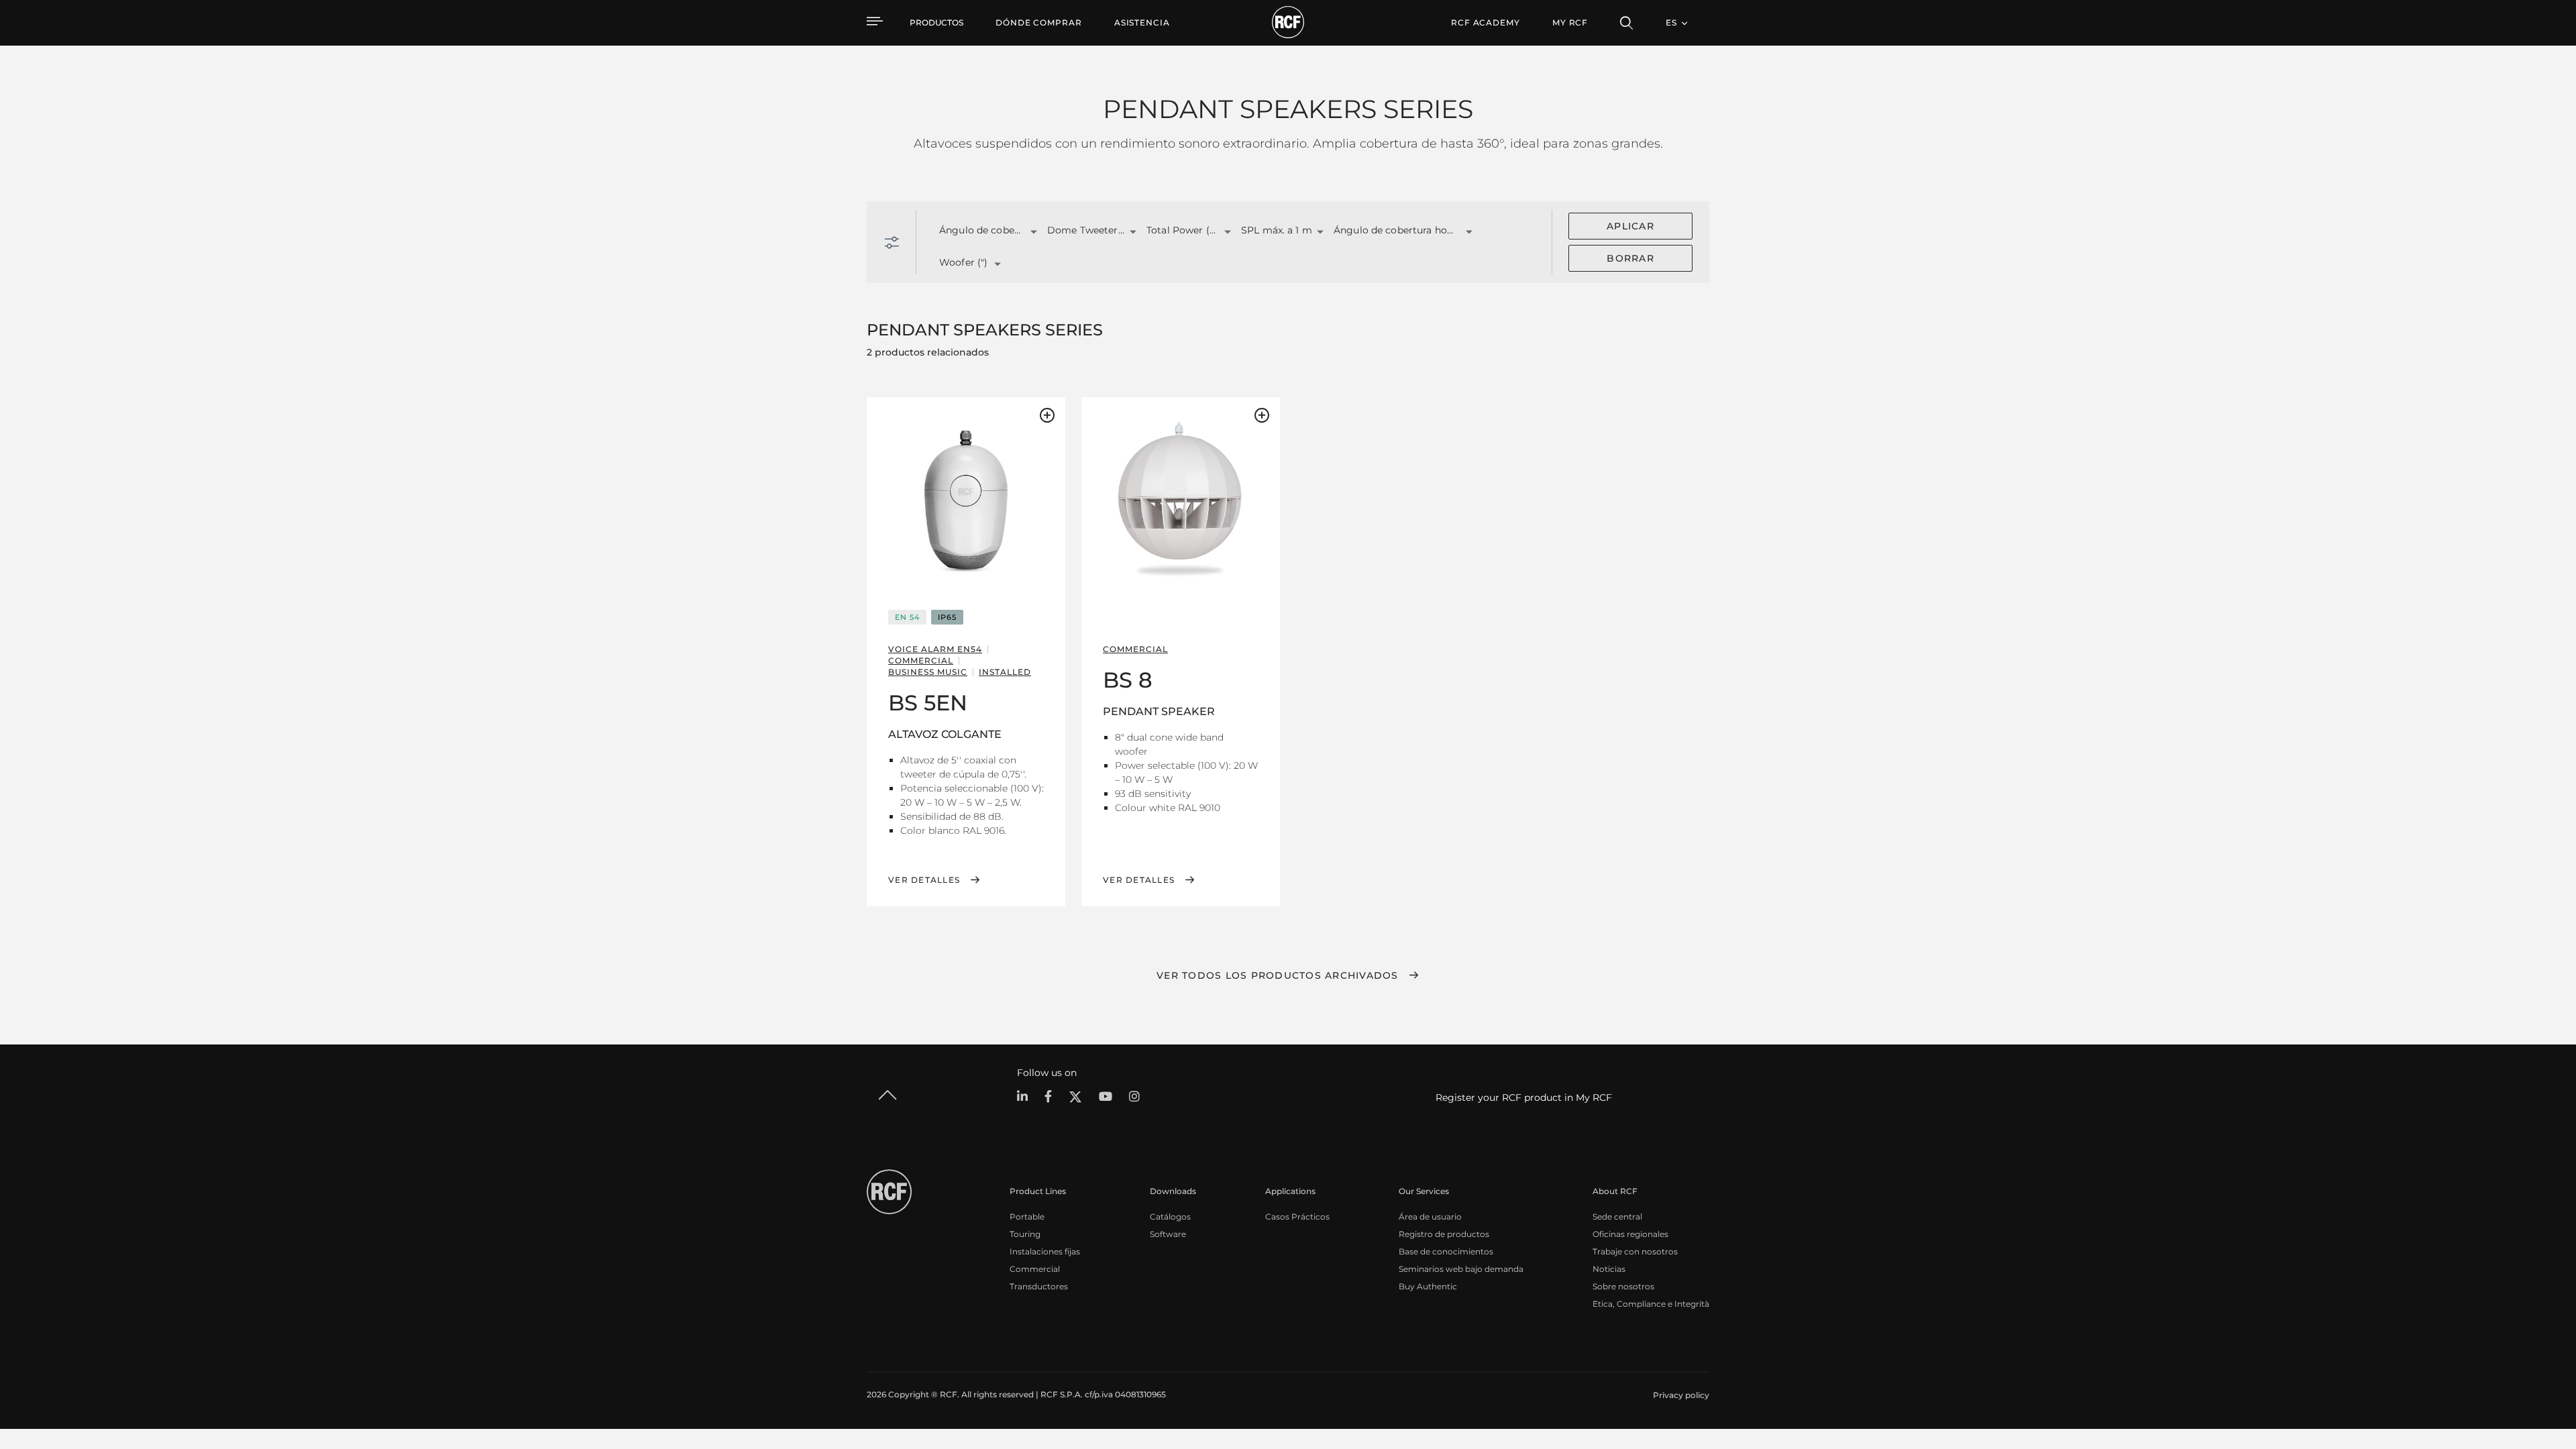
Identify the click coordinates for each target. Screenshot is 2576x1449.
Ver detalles (924, 880)
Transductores (1039, 1286)
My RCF (1570, 22)
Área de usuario (1430, 1217)
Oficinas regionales (1630, 1234)
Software (1168, 1234)
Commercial (1035, 1269)
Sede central (1617, 1217)
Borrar (1630, 258)
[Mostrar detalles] (966, 500)
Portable (1027, 1217)
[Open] (1034, 232)
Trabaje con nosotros (1635, 1251)
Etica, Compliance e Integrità (1651, 1304)
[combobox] (976, 231)
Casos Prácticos (1297, 1217)
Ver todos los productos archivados (1278, 975)
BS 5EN (928, 703)
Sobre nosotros (1623, 1286)
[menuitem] (1039, 23)
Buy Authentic (1428, 1286)
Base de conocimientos (1446, 1251)
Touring (1025, 1234)
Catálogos (1170, 1217)
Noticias (1609, 1269)
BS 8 (1128, 680)
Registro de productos (1444, 1234)
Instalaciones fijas (1045, 1251)
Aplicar (1630, 226)
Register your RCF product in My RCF (1524, 1097)
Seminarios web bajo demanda (1461, 1269)
